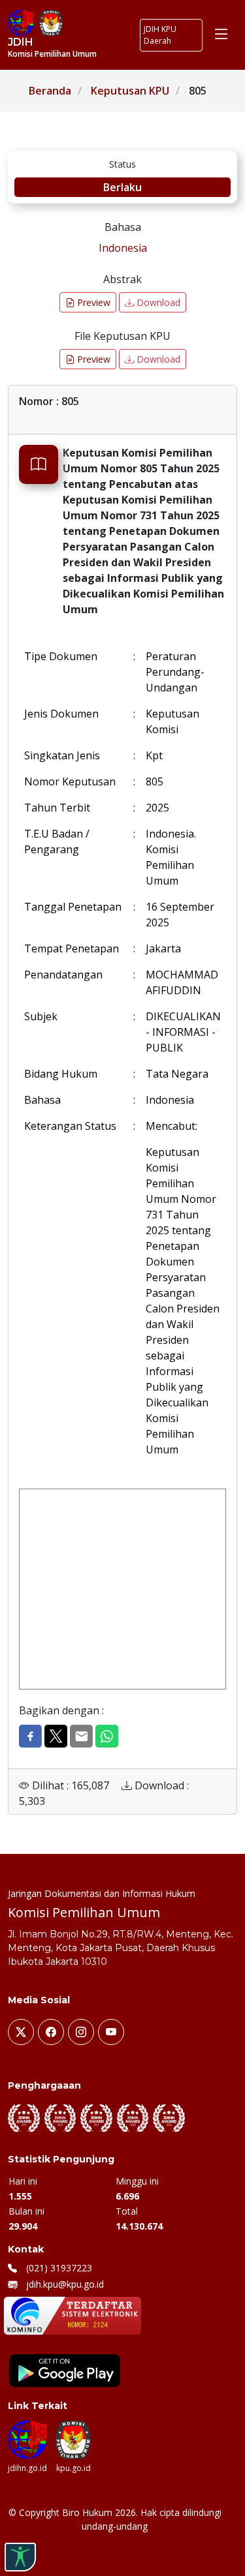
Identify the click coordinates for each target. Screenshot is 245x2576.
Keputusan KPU (130, 91)
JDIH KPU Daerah (160, 35)
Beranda (50, 91)
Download (157, 302)
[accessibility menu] (20, 2557)
